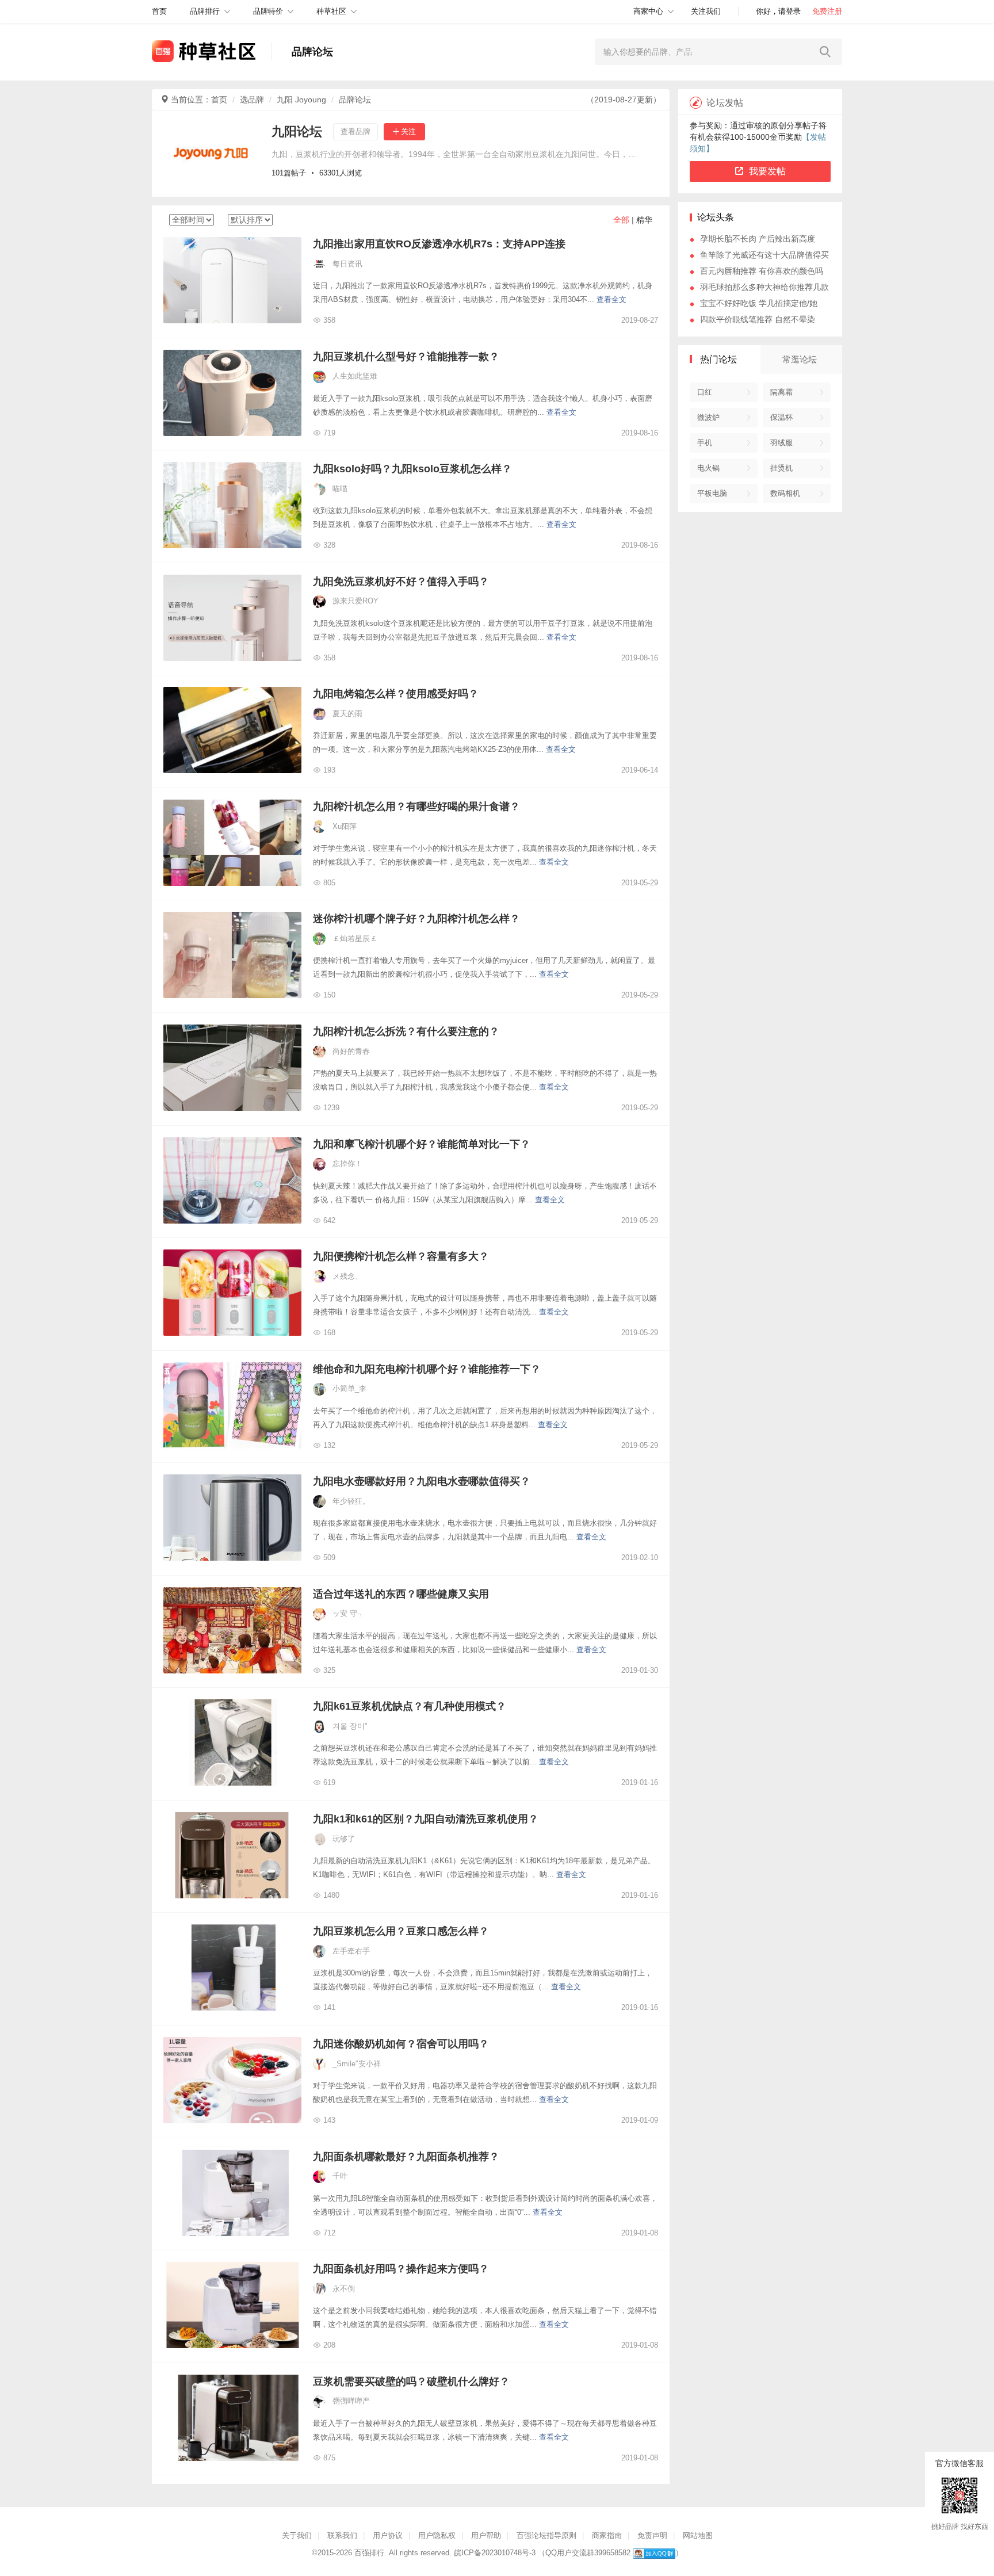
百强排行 (369, 2553)
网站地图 (698, 2535)
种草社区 (331, 11)
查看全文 (611, 299)
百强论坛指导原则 (546, 2535)
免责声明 (652, 2535)
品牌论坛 (355, 100)
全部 (621, 220)
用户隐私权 (437, 2535)
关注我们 (706, 11)
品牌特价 (268, 11)
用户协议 (388, 2535)
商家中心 (648, 11)
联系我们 (342, 2535)
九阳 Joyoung (301, 100)
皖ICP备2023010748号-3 (495, 2553)
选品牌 (252, 100)
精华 (644, 220)
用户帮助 (486, 2535)
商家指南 (607, 2535)
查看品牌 (355, 131)
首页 (219, 100)
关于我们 (297, 2535)
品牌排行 (205, 11)
